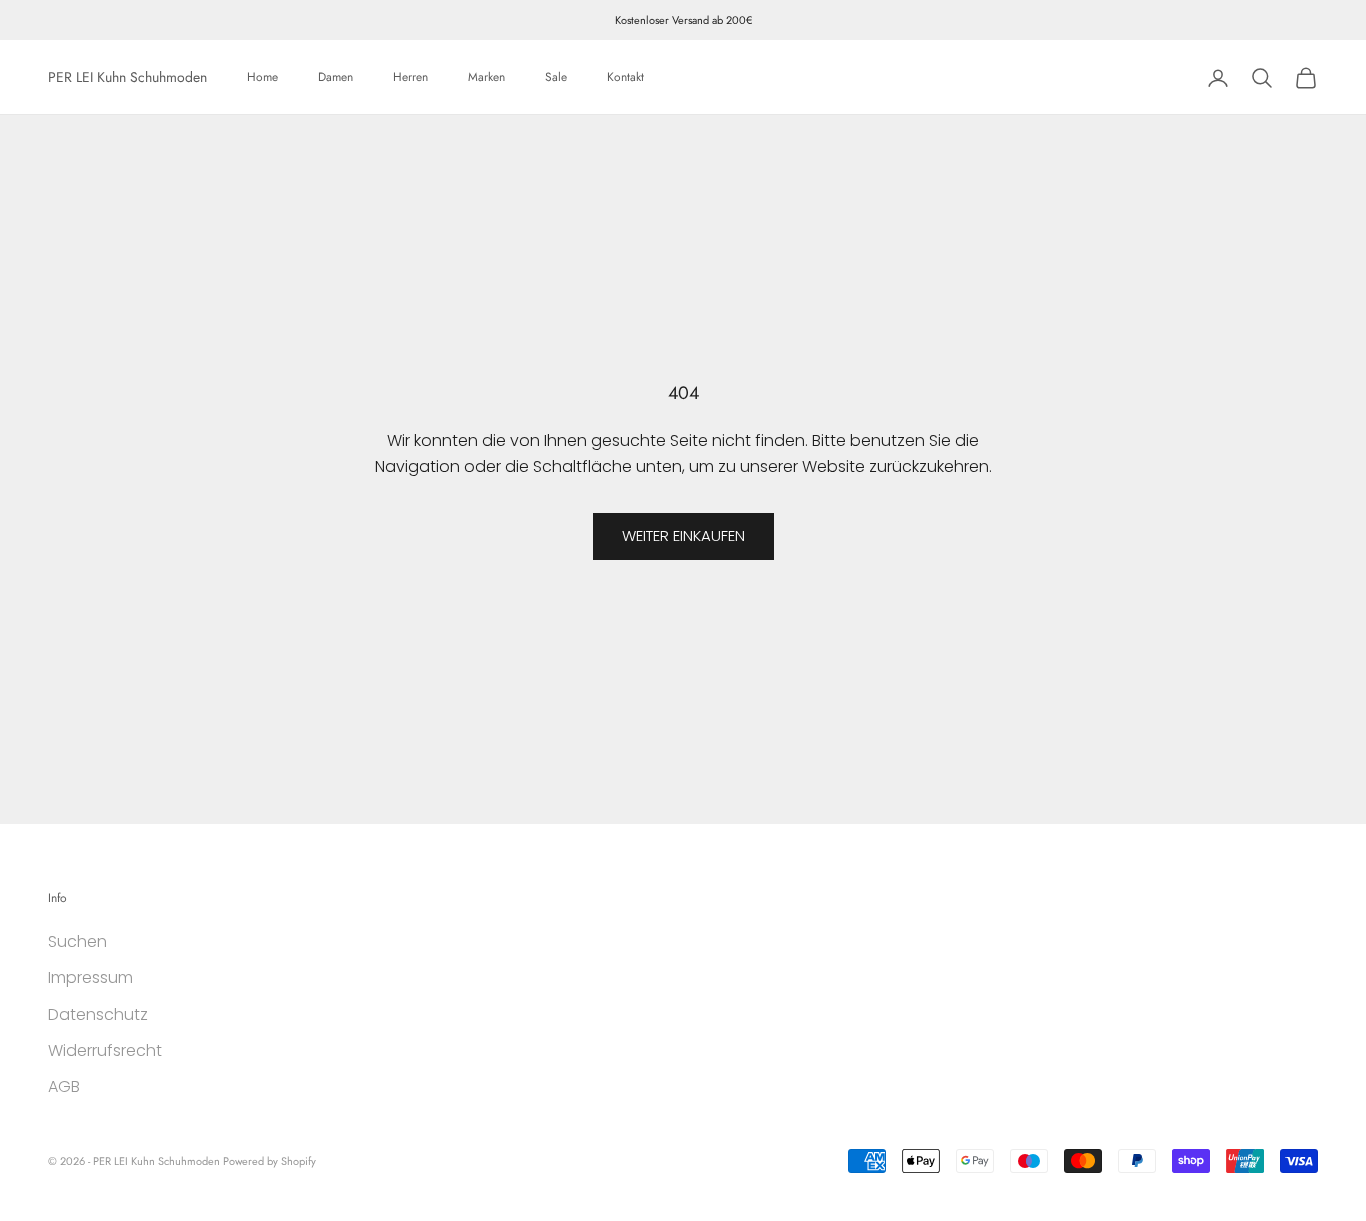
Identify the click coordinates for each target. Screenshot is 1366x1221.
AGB (64, 1086)
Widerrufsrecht (105, 1050)
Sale (556, 78)
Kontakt (625, 78)
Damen (335, 78)
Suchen (77, 941)
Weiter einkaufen (683, 535)
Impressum (90, 977)
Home (262, 78)
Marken (486, 78)
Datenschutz (98, 1014)
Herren (410, 78)
